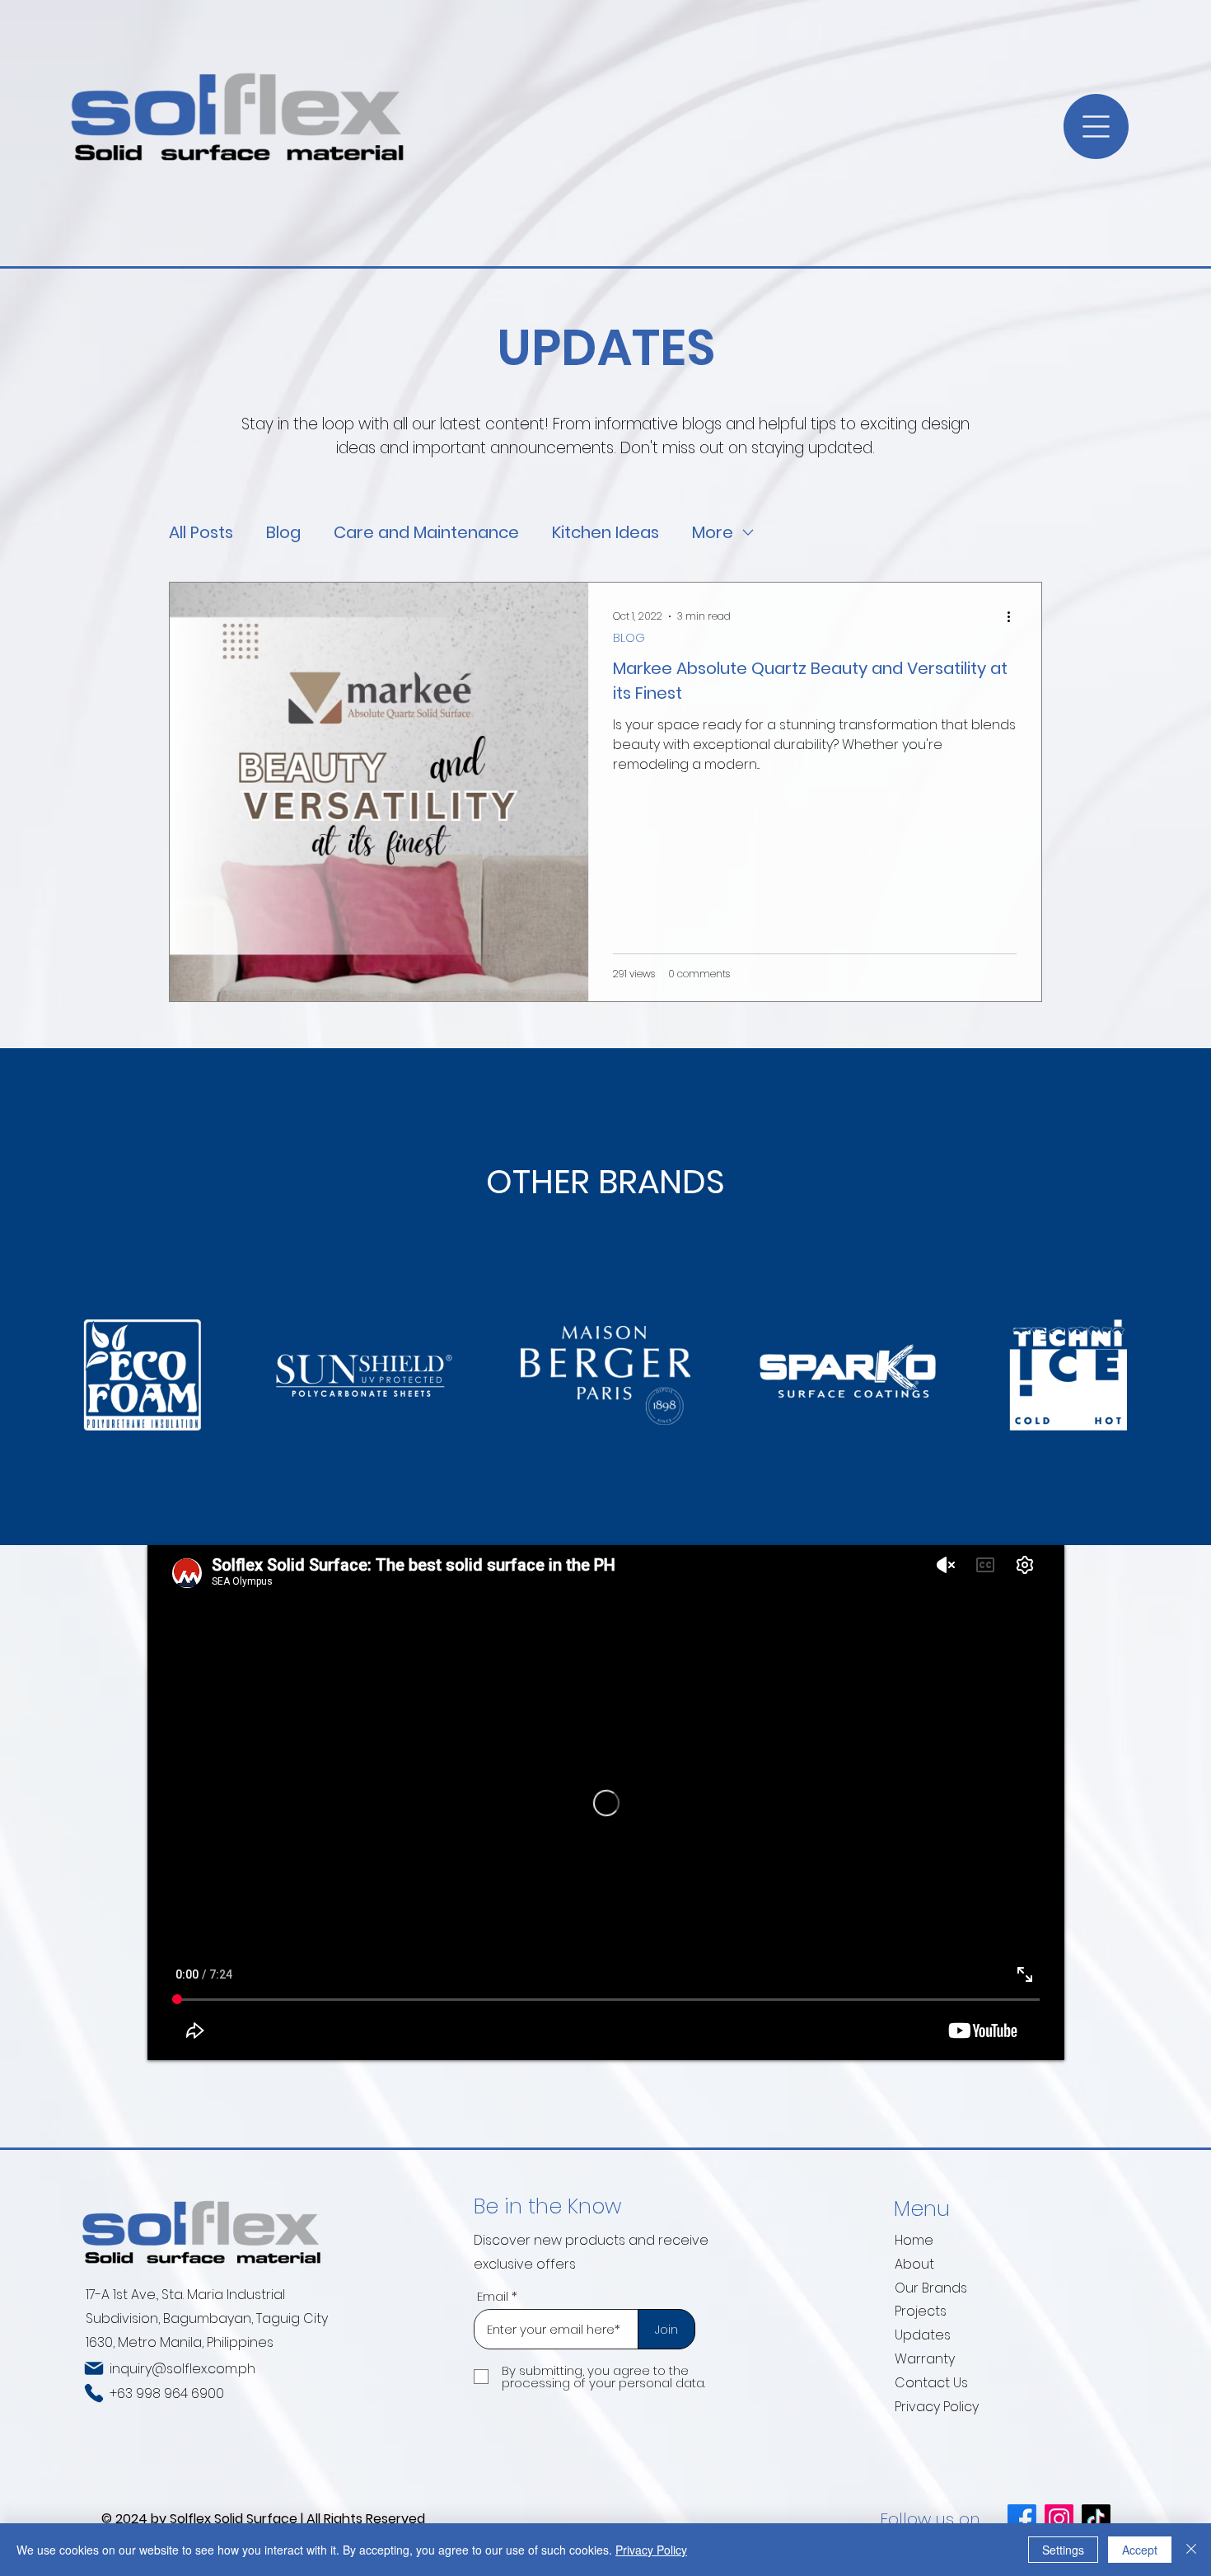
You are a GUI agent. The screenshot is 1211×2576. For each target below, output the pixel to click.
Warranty (925, 2359)
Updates (923, 2335)
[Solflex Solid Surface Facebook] (1022, 2519)
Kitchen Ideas (605, 533)
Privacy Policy (937, 2407)
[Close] (1191, 2550)
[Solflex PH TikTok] (1096, 2519)
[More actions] (1014, 616)
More (713, 533)
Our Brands (931, 2288)
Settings (1063, 2550)
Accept (1140, 2550)
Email (493, 2296)
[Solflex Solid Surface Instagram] (1059, 2519)
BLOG (629, 638)
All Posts (201, 533)
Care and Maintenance (426, 533)
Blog (283, 533)
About (914, 2264)
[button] (1096, 126)
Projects (921, 2311)
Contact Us (931, 2383)
